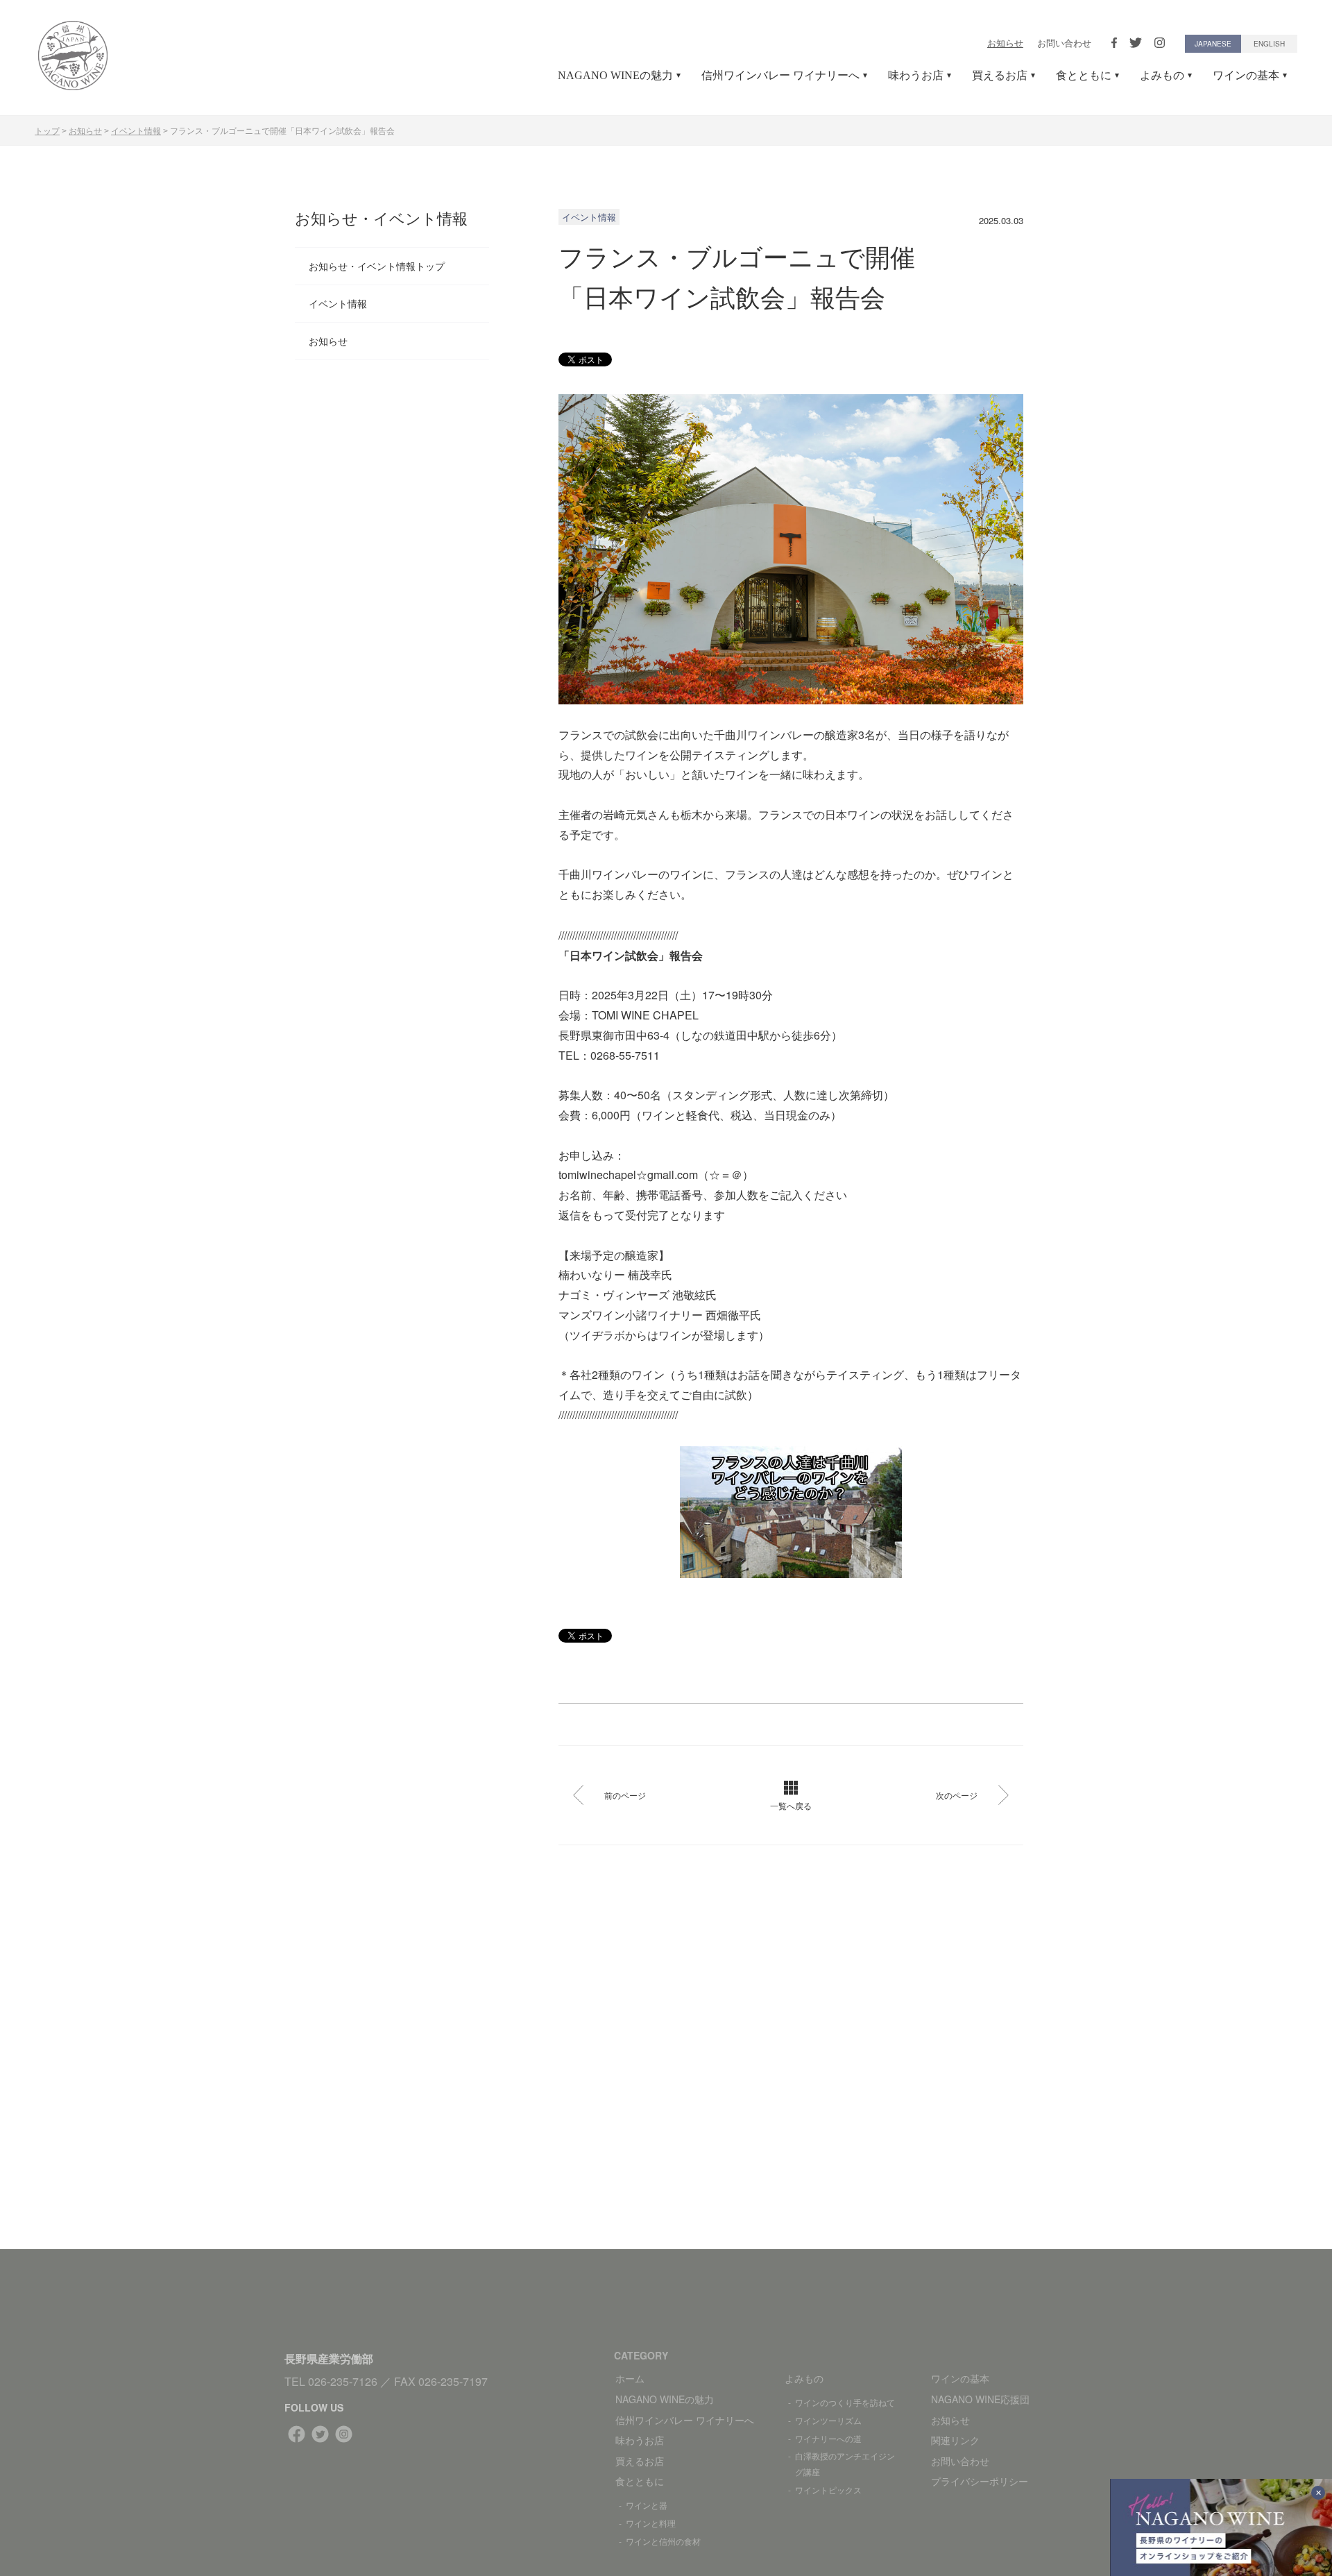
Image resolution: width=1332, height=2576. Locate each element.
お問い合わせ (1064, 43)
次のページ (957, 1795)
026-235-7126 (343, 2381)
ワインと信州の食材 (663, 2541)
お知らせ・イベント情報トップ (377, 266)
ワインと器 (647, 2505)
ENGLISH (1269, 44)
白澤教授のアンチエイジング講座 (845, 2464)
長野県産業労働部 (329, 2358)
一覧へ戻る (791, 1805)
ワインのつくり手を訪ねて (845, 2402)
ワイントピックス (828, 2490)
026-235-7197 (453, 2381)
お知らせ (1005, 43)
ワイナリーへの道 (828, 2438)
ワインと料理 (651, 2523)
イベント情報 (338, 303)
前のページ (625, 1795)
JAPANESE (1213, 44)
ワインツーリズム (828, 2420)
